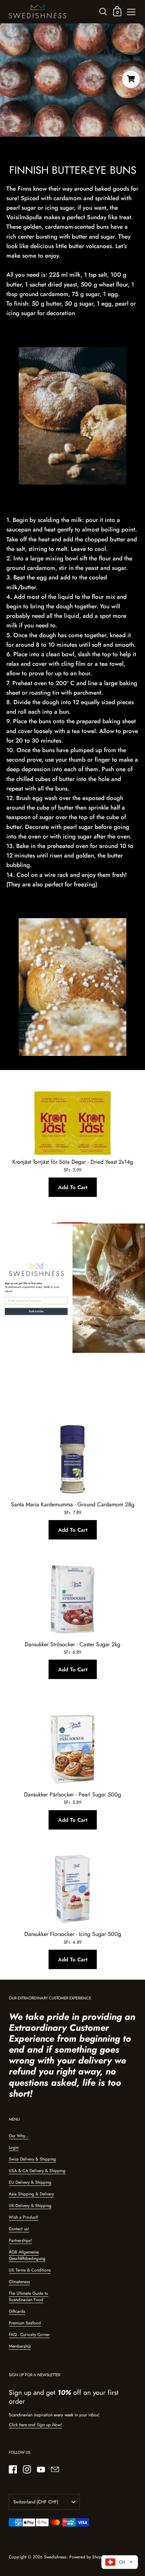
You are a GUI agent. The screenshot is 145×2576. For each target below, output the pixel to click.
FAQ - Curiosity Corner (29, 2335)
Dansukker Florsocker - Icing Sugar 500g (73, 1934)
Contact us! (19, 2229)
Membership (20, 2346)
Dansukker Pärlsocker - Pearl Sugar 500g (72, 1794)
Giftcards (17, 2311)
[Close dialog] (142, 1227)
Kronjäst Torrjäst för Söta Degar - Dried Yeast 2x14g (73, 1162)
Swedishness (55, 2557)
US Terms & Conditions (30, 2270)
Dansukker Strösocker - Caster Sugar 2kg (72, 1644)
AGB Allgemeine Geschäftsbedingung (27, 2255)
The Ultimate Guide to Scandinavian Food (29, 2297)
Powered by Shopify (87, 2557)
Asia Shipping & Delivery (31, 2194)
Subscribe (36, 1311)
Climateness (19, 2282)
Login (14, 2147)
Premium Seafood (25, 2323)
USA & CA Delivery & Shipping (37, 2171)
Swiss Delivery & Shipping (32, 2159)
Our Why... (19, 2136)
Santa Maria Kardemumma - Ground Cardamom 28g (73, 1504)
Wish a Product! (24, 2217)
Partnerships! (20, 2240)
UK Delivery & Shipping (30, 2206)
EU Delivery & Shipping (30, 2182)
